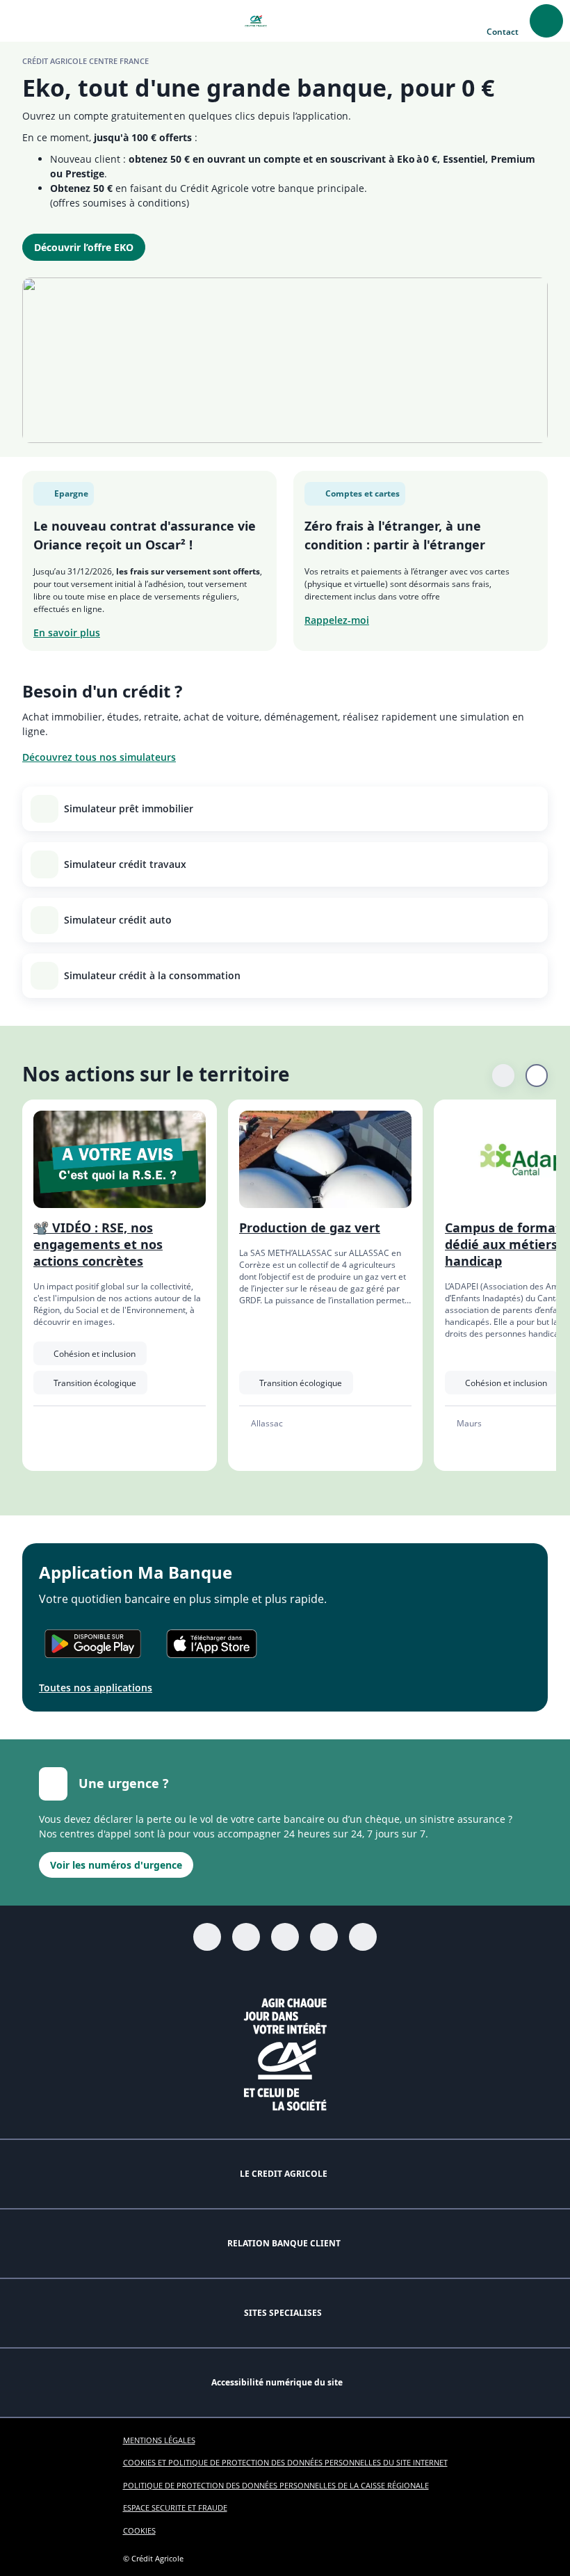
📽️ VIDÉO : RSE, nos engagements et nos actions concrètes (98, 1244)
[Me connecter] (546, 21)
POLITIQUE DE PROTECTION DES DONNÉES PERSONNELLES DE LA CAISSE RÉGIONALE (276, 2485)
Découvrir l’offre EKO (84, 247)
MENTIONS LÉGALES (159, 2440)
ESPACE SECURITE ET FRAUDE (175, 2507)
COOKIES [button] (139, 2530)
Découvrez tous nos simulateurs (99, 757)
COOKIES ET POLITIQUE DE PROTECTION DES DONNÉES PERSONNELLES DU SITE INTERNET (285, 2462)
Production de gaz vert (310, 1227)
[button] (21, 21)
